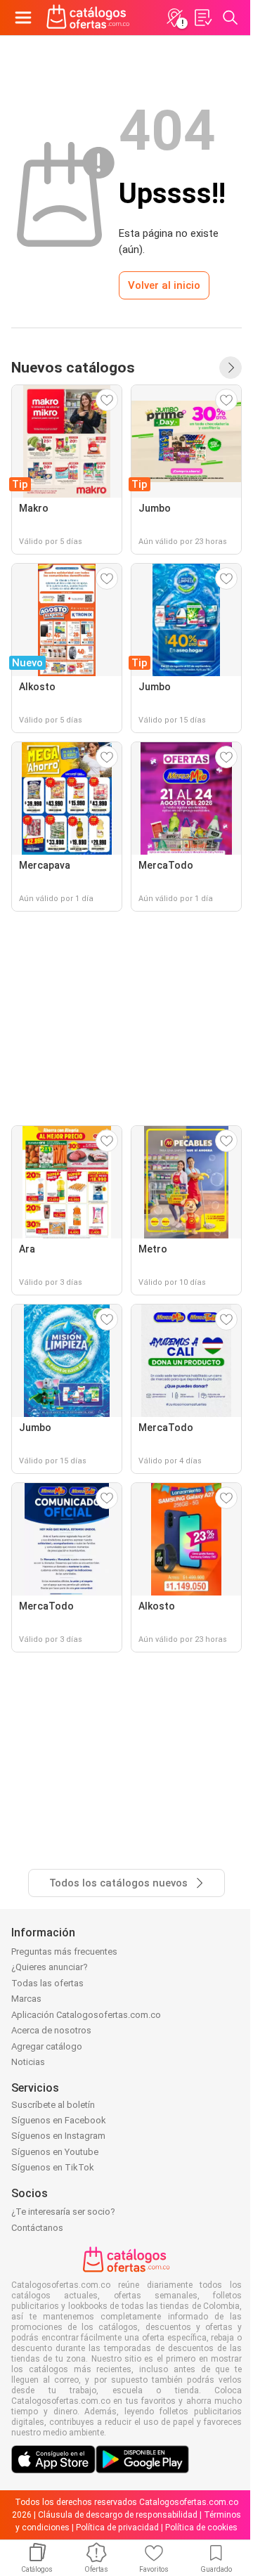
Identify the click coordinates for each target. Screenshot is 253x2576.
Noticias (28, 2062)
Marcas (26, 1999)
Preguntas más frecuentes (64, 1952)
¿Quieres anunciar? (50, 1967)
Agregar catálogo (47, 2046)
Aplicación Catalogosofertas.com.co (86, 2015)
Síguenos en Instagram (58, 2136)
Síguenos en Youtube (55, 2152)
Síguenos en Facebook (59, 2120)
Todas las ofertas (47, 1983)
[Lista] (202, 18)
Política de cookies (201, 2528)
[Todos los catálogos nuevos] (231, 368)
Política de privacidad (117, 2528)
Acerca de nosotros (51, 2030)
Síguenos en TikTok (53, 2167)
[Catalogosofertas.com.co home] (88, 18)
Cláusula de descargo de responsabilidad (118, 2515)
